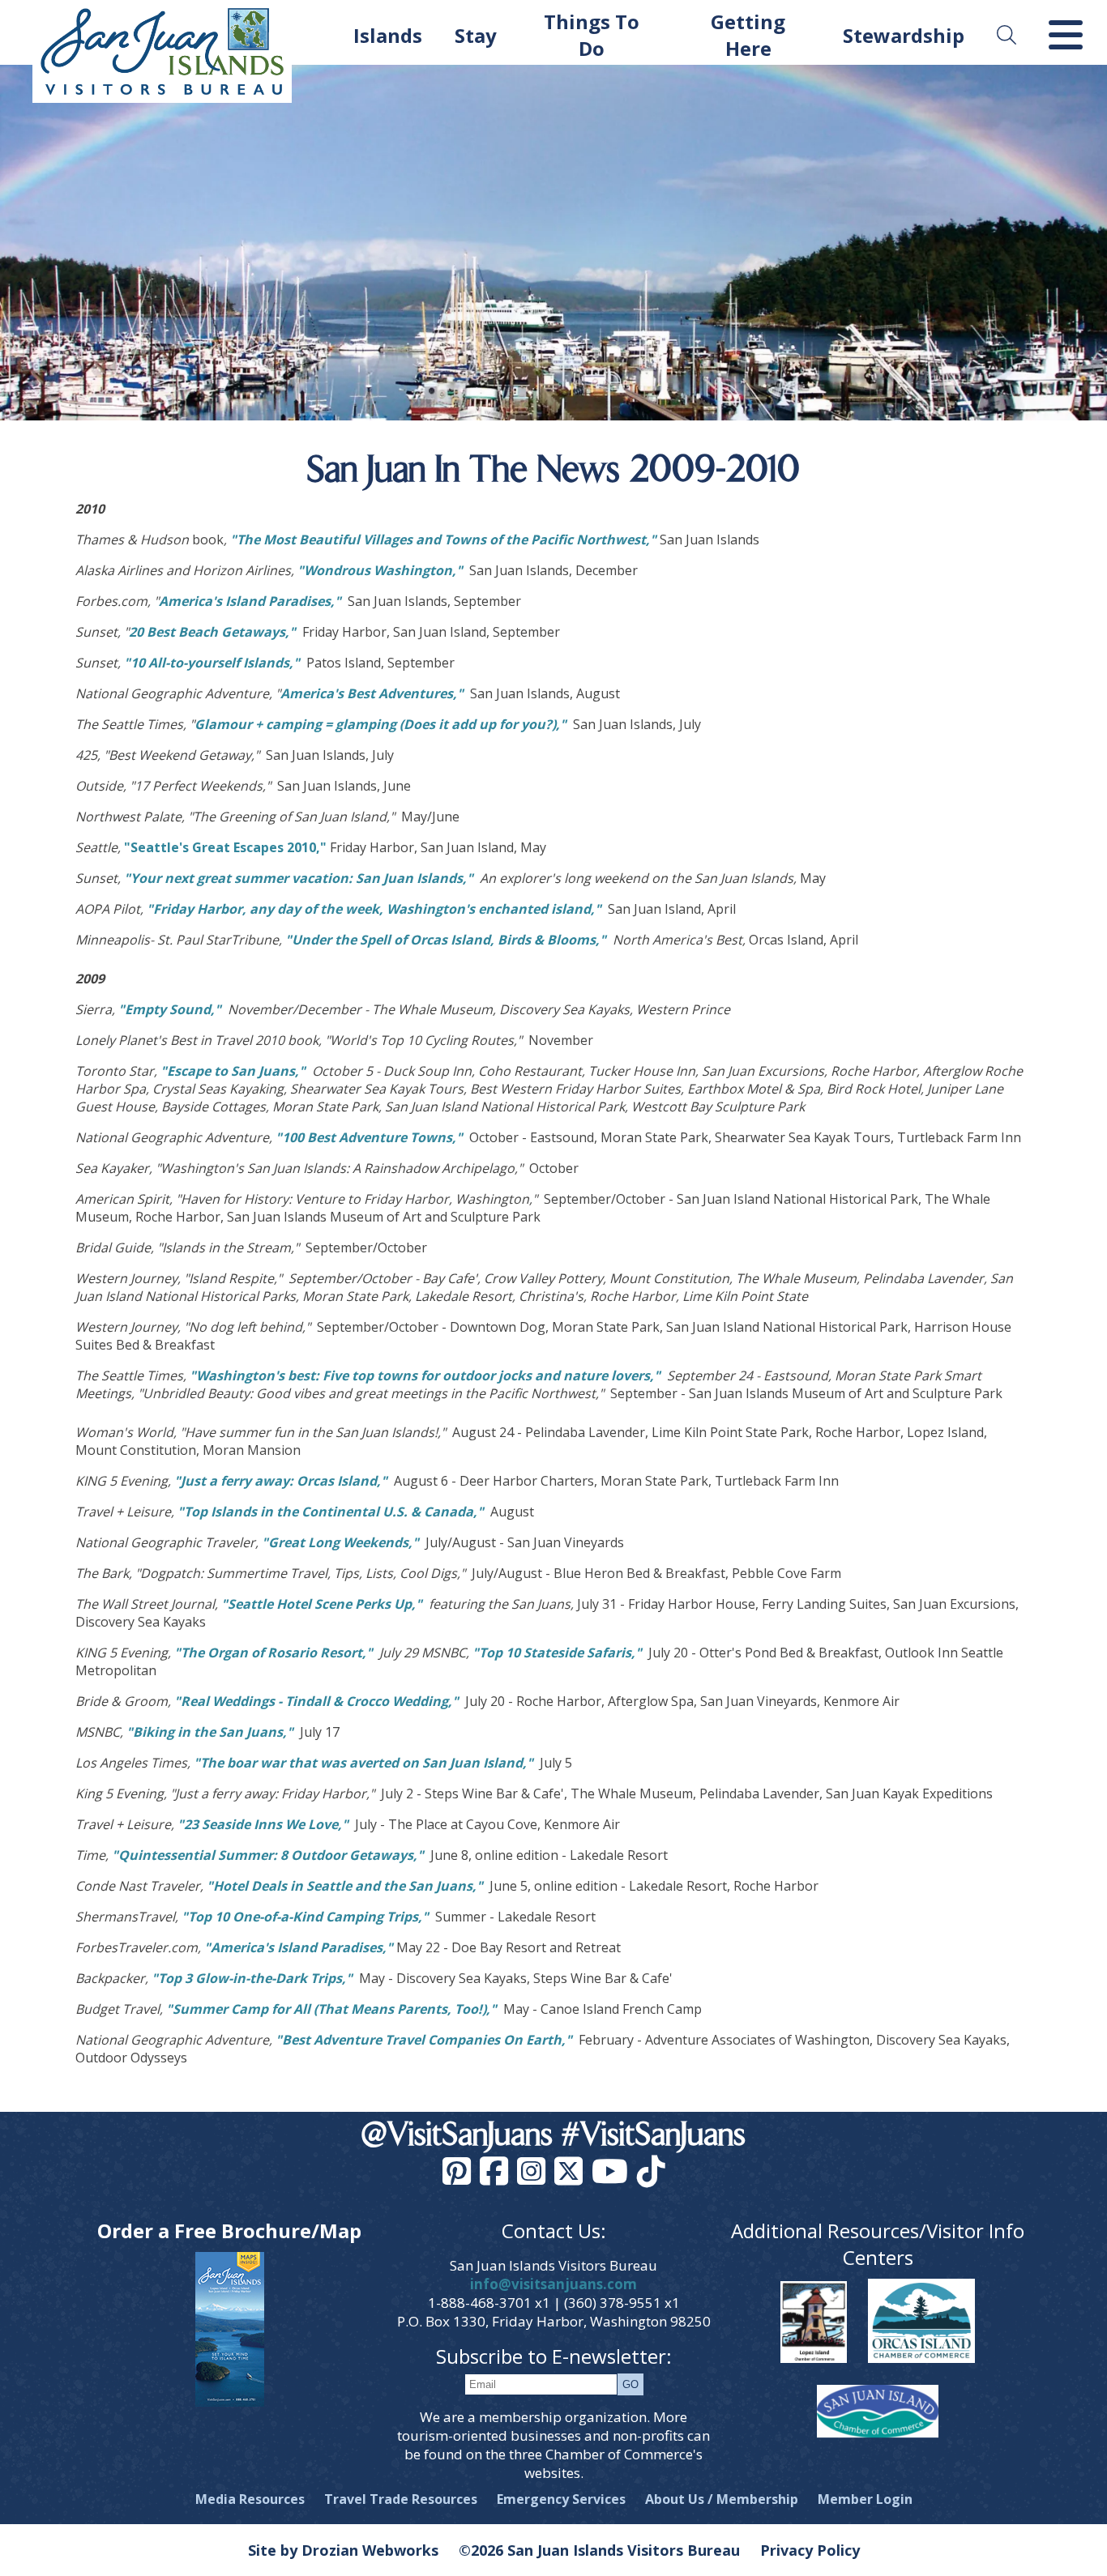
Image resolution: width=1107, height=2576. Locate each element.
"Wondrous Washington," (382, 570)
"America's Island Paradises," (300, 1947)
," (458, 693)
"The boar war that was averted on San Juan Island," (365, 1763)
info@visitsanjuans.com (553, 2284)
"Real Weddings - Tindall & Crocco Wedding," (316, 1701)
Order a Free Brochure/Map (229, 2231)
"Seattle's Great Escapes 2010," (225, 847)
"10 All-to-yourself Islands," (212, 663)
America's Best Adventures (367, 693)
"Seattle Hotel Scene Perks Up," (322, 1604)
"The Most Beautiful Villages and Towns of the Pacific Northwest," (445, 540)
